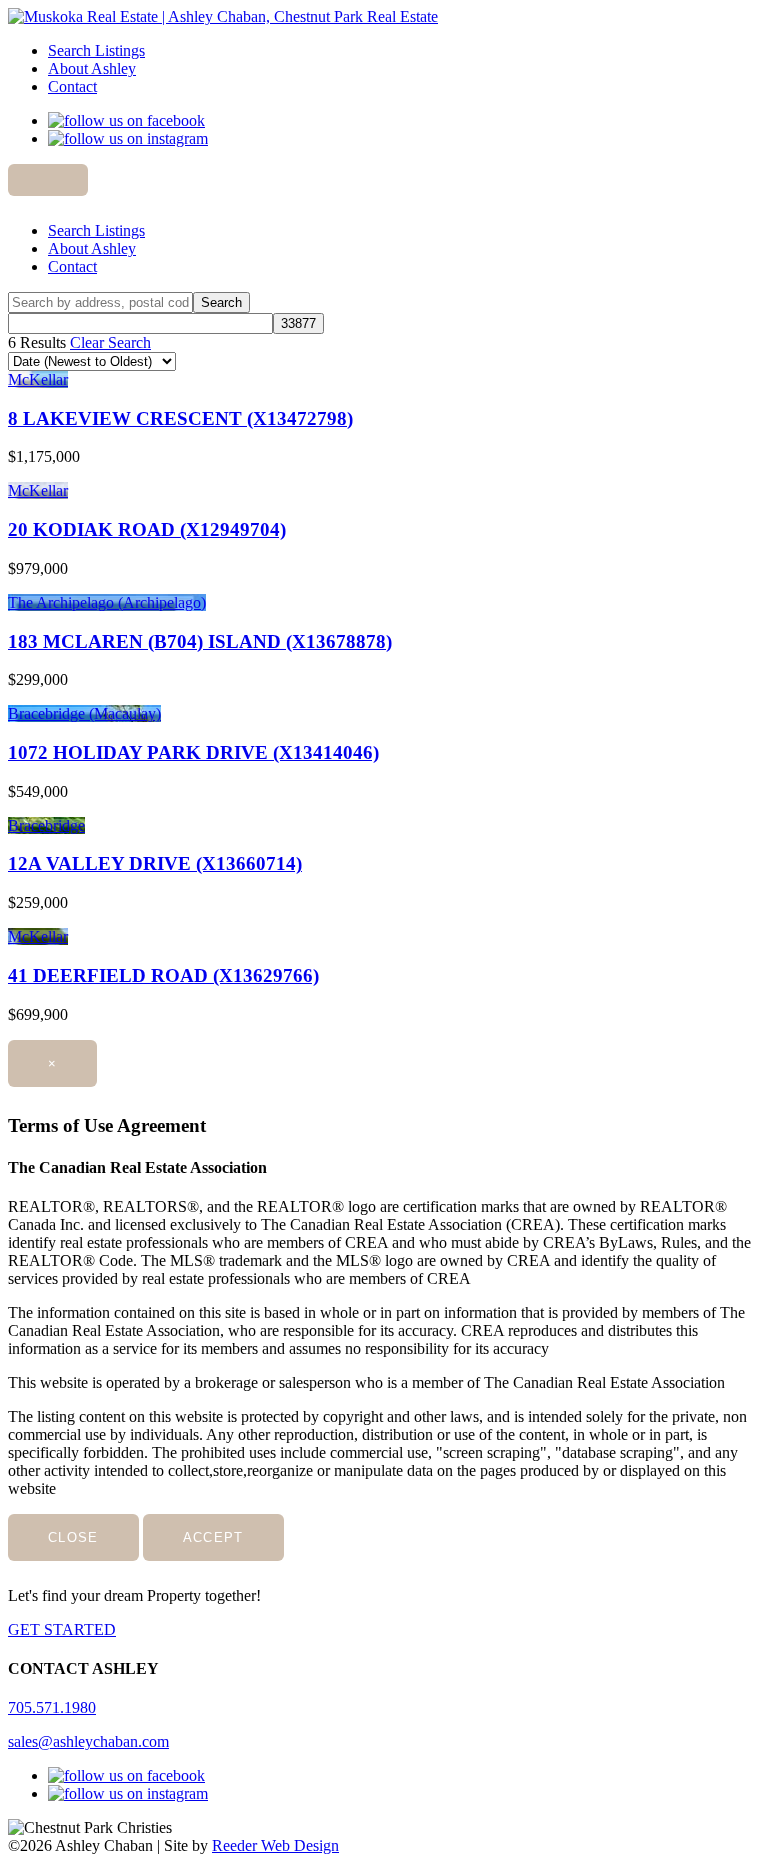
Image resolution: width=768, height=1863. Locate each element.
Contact (72, 86)
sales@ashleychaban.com (88, 1741)
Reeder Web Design (275, 1845)
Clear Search (110, 342)
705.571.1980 (52, 1707)
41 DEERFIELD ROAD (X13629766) (163, 975)
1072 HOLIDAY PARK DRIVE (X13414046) (193, 752)
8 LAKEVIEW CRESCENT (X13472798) (180, 418)
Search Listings (96, 50)
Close (73, 1537)
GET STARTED (62, 1629)
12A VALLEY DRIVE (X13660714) (155, 863)
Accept (213, 1537)
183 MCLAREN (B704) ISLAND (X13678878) (200, 641)
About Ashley (92, 68)
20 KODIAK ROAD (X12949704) (147, 529)
